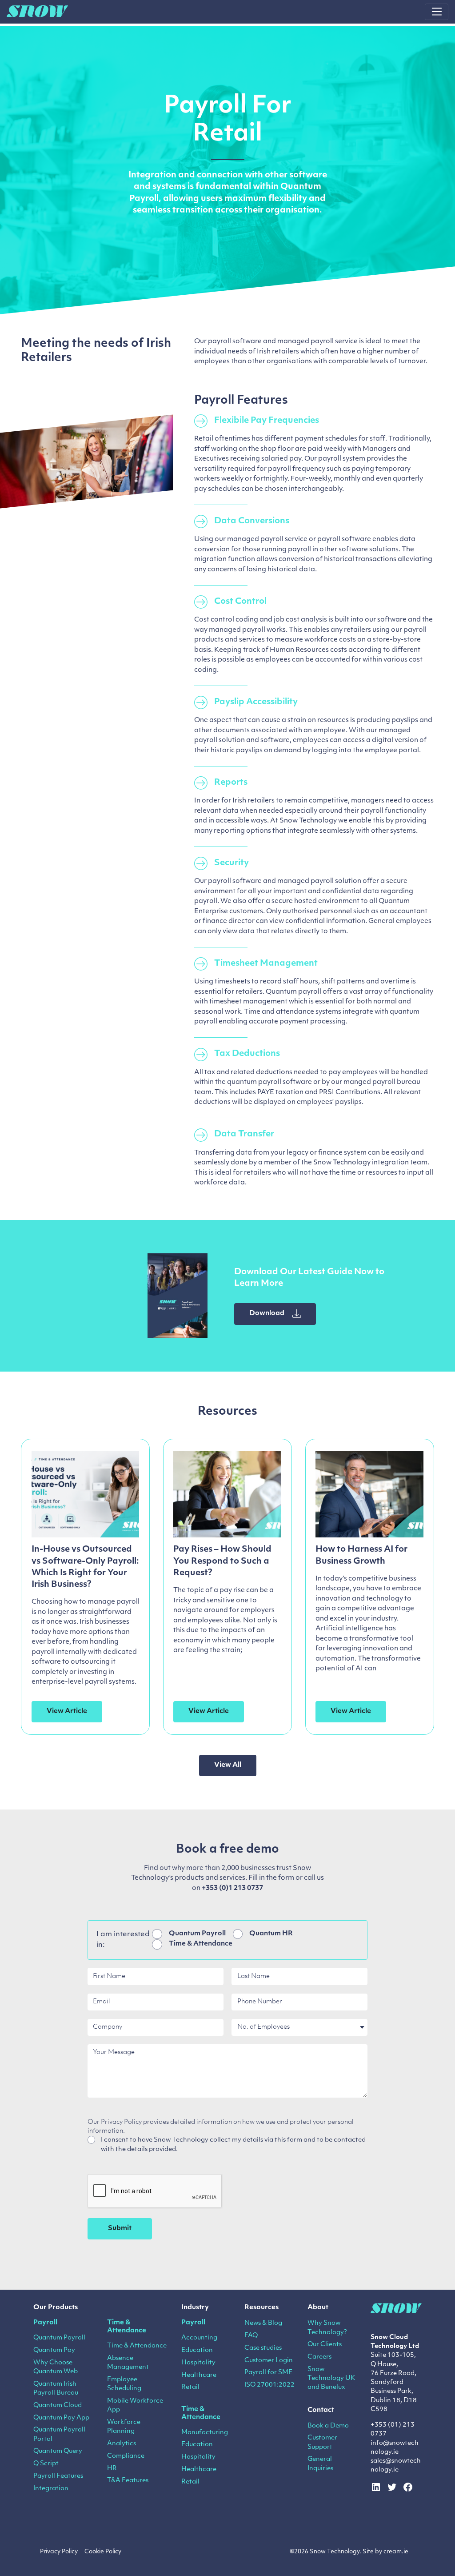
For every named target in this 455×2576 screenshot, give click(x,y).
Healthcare (199, 2375)
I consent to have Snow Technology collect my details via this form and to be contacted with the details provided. (233, 2145)
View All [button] (228, 1765)
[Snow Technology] (37, 12)
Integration (51, 2489)
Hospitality (198, 2363)
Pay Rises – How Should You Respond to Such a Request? (222, 1561)
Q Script (46, 2464)
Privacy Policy (59, 2552)
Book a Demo (328, 2426)
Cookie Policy (103, 2552)
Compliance (126, 2456)
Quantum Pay (54, 2350)
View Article (67, 1711)
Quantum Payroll (197, 1934)
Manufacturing (205, 2433)
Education (197, 2350)
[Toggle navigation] (437, 12)
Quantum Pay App (61, 2418)
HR (112, 2469)
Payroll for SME (268, 2373)
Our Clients (325, 2345)
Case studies (263, 2348)
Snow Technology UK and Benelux (331, 2379)
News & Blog (263, 2323)
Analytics (122, 2444)
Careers (319, 2357)
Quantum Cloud (58, 2405)
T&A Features (128, 2481)
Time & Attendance (201, 1944)
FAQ (251, 2336)
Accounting (199, 2338)
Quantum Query (58, 2451)
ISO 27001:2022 (269, 2385)
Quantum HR (271, 1934)
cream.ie (396, 2552)
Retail (190, 2387)
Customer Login (269, 2361)
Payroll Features (58, 2476)
